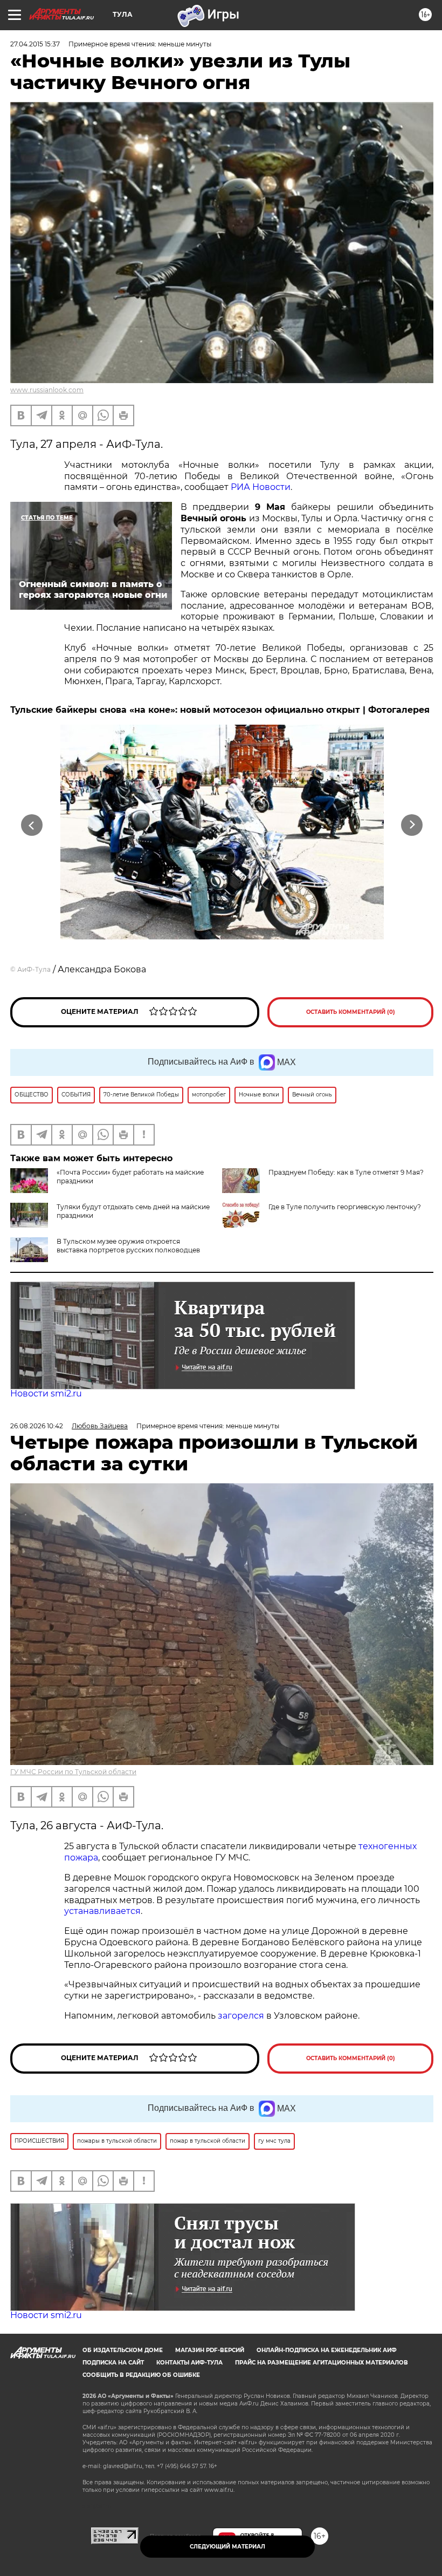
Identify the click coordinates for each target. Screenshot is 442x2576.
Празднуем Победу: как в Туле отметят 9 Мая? (346, 1172)
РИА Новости (261, 487)
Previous (32, 825)
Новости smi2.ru (46, 1393)
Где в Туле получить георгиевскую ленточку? (345, 1207)
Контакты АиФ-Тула (189, 2363)
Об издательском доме (123, 2350)
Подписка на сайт (113, 2363)
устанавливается (102, 1911)
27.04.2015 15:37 (35, 44)
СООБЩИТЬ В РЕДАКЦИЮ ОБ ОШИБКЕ (141, 2375)
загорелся (241, 2016)
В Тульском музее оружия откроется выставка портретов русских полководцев (128, 1246)
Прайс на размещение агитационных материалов (322, 2363)
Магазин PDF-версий (210, 2350)
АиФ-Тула (34, 969)
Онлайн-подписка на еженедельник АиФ (327, 2350)
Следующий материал (227, 2547)
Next (412, 825)
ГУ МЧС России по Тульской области (73, 1772)
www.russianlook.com (47, 390)
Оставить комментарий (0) (351, 1012)
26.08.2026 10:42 (37, 1426)
